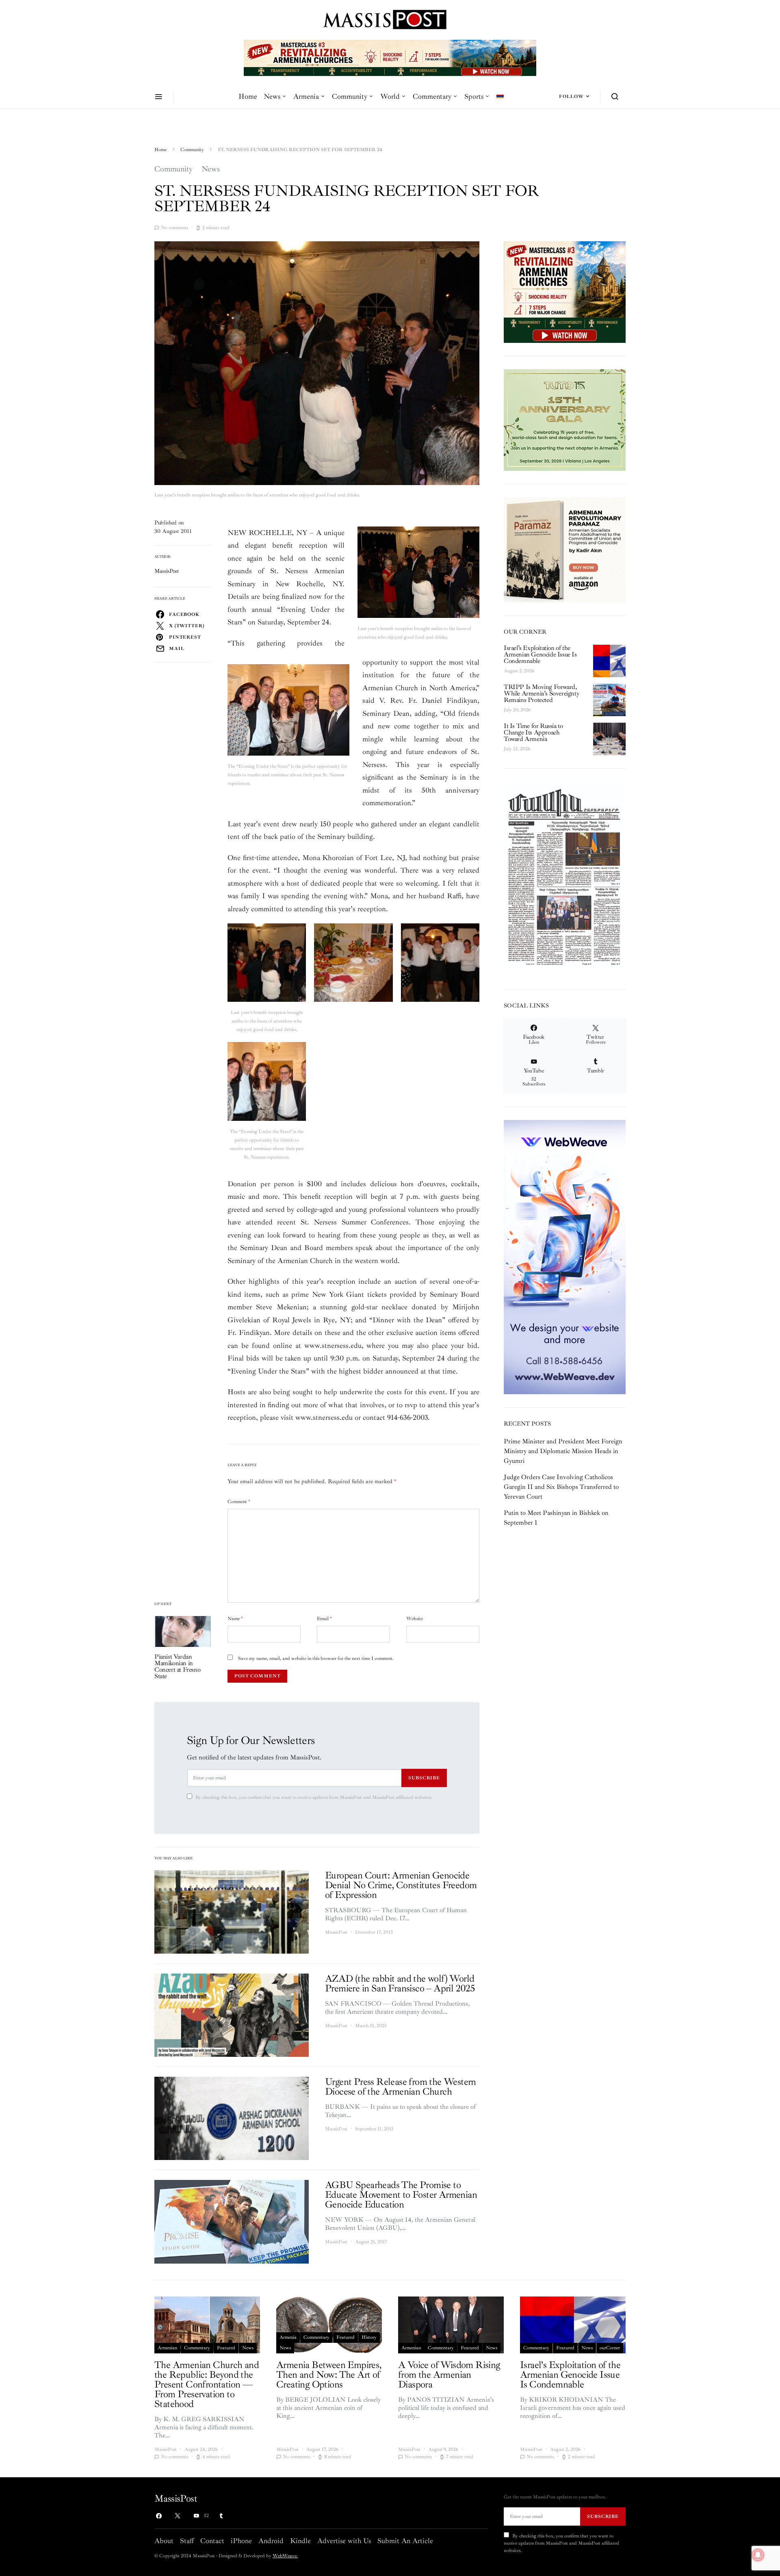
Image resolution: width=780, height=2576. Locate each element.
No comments (174, 228)
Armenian (167, 2348)
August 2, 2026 (519, 671)
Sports (474, 96)
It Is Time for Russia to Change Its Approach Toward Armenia (533, 732)
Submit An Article (405, 2541)
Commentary (432, 96)
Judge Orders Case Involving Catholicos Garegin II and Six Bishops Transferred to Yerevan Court (561, 1487)
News (272, 96)
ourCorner (610, 2348)
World (390, 96)
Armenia (306, 96)
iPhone (241, 2541)
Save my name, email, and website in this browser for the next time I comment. (316, 1658)
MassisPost (167, 571)
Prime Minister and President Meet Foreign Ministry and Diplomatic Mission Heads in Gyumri (563, 1451)
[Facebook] (159, 2516)
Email (324, 1619)
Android (271, 2541)
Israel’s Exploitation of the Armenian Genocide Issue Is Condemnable (540, 654)
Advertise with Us (344, 2541)
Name (235, 1619)
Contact (212, 2541)
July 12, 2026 (517, 749)
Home (248, 96)
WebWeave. (285, 2556)
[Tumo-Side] (565, 419)
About (164, 2541)
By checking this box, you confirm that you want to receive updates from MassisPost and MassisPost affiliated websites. (314, 1797)
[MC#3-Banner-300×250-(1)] (565, 291)
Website (415, 1619)
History (369, 2337)
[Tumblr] (221, 2516)
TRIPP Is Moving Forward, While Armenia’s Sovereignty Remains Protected (541, 693)
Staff (187, 2541)
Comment (239, 1502)
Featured (226, 2348)
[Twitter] (178, 2516)
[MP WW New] (565, 1257)
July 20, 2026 (517, 710)
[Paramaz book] (565, 549)
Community (350, 96)
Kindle (300, 2541)
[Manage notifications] (758, 2555)
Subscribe (424, 1778)
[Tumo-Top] (390, 57)
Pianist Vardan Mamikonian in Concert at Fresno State (177, 1666)
